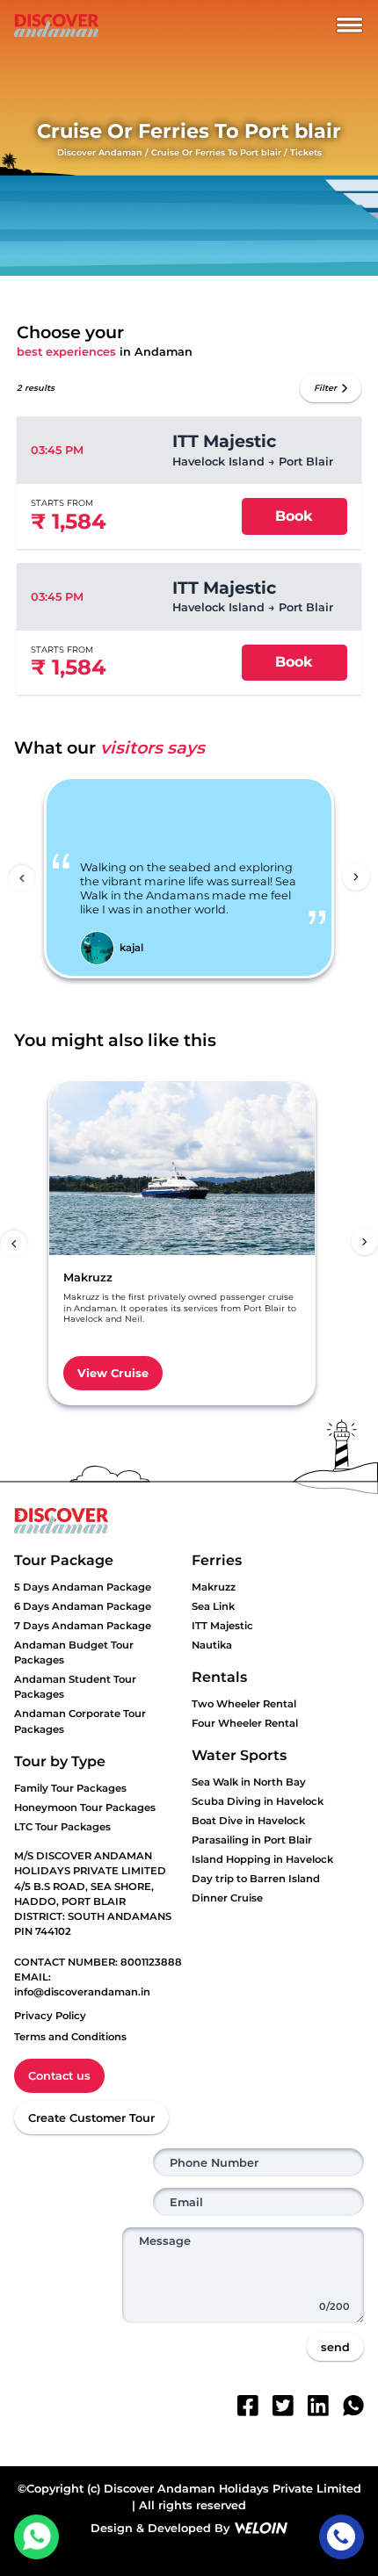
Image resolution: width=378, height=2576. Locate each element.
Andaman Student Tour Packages (75, 1687)
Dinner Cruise (227, 1898)
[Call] (342, 2537)
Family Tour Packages (70, 1788)
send (335, 2347)
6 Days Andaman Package (83, 1606)
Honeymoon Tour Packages (85, 1808)
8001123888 (151, 1962)
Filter (325, 388)
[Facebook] (248, 2406)
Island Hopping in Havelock (262, 1859)
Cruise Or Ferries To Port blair (216, 152)
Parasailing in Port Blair (252, 1840)
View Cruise (113, 1373)
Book (294, 516)
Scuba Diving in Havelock (258, 1801)
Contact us (59, 2076)
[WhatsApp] (353, 2406)
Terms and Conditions (70, 2037)
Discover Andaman (100, 152)
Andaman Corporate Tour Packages (80, 1721)
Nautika (212, 1645)
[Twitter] (283, 2406)
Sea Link (213, 1606)
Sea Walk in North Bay (249, 1782)
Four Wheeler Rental (245, 1723)
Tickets (306, 152)
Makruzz (214, 1587)
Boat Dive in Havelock (248, 1821)
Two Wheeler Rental (244, 1704)
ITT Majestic (222, 1626)
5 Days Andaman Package (83, 1587)
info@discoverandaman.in (82, 1992)
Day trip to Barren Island (256, 1879)
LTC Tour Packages (62, 1827)
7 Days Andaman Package (83, 1626)
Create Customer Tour (91, 2118)
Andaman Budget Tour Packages (74, 1652)
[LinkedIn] (318, 2406)
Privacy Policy (50, 2016)
